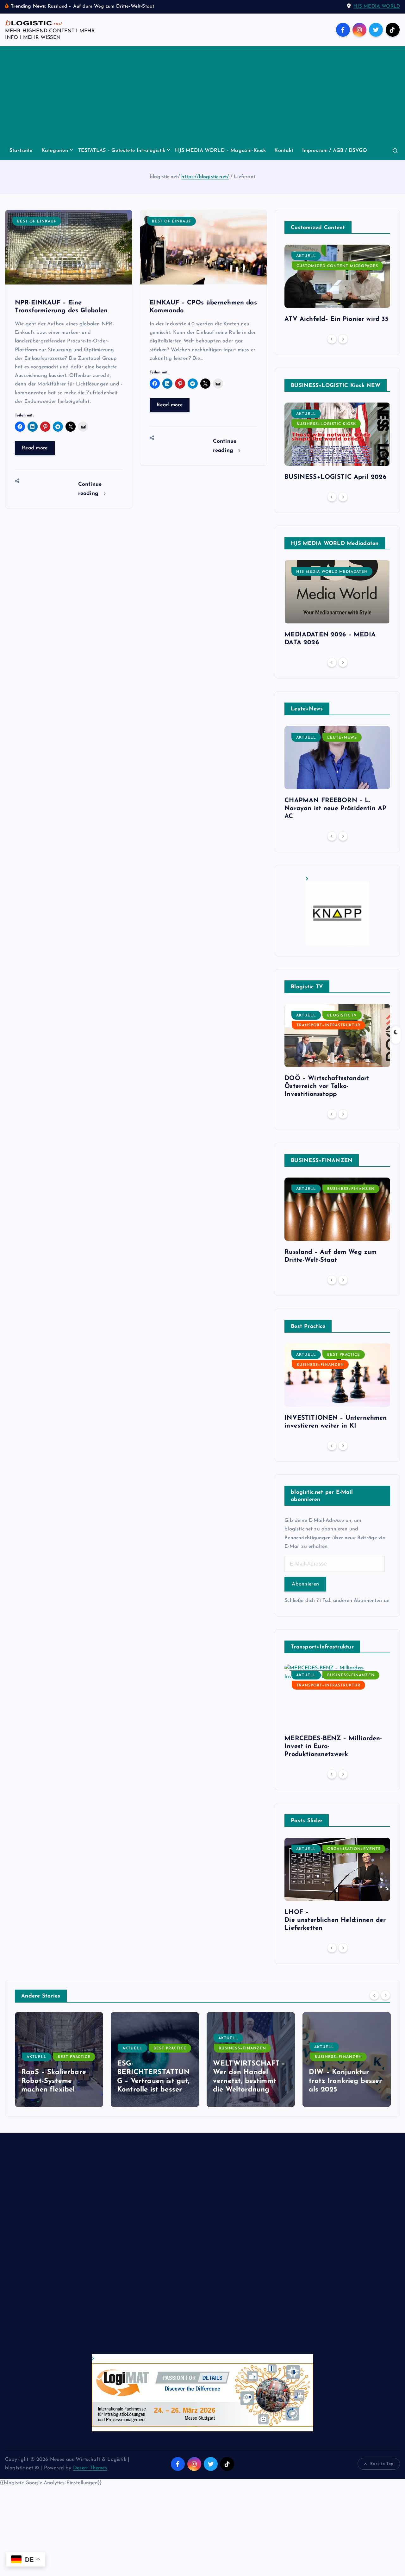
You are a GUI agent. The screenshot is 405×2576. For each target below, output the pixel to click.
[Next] (343, 339)
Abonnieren (305, 1584)
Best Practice (344, 1355)
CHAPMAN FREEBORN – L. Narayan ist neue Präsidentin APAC (335, 809)
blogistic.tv (342, 1016)
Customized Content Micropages (337, 266)
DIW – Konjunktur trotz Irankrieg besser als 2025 (346, 2081)
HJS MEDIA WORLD (377, 6)
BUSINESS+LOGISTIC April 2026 (335, 477)
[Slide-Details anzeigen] (337, 911)
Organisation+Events (354, 1849)
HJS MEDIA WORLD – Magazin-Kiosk (220, 151)
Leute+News (342, 738)
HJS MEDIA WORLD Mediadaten (332, 572)
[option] (337, 286)
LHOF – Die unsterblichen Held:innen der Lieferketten (335, 1920)
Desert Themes (90, 2468)
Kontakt (284, 151)
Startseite (21, 151)
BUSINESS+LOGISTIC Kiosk (326, 424)
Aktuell (306, 256)
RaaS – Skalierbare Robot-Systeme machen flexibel (54, 2081)
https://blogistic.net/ (205, 177)
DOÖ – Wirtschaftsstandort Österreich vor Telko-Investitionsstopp (327, 1086)
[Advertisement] (202, 94)
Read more (35, 448)
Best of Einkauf (37, 222)
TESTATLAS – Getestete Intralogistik (122, 151)
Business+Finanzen (351, 1189)
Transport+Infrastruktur (328, 1025)
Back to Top (382, 2464)
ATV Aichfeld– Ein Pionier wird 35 (336, 319)
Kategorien (55, 151)
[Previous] (332, 339)
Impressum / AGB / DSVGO (335, 151)
